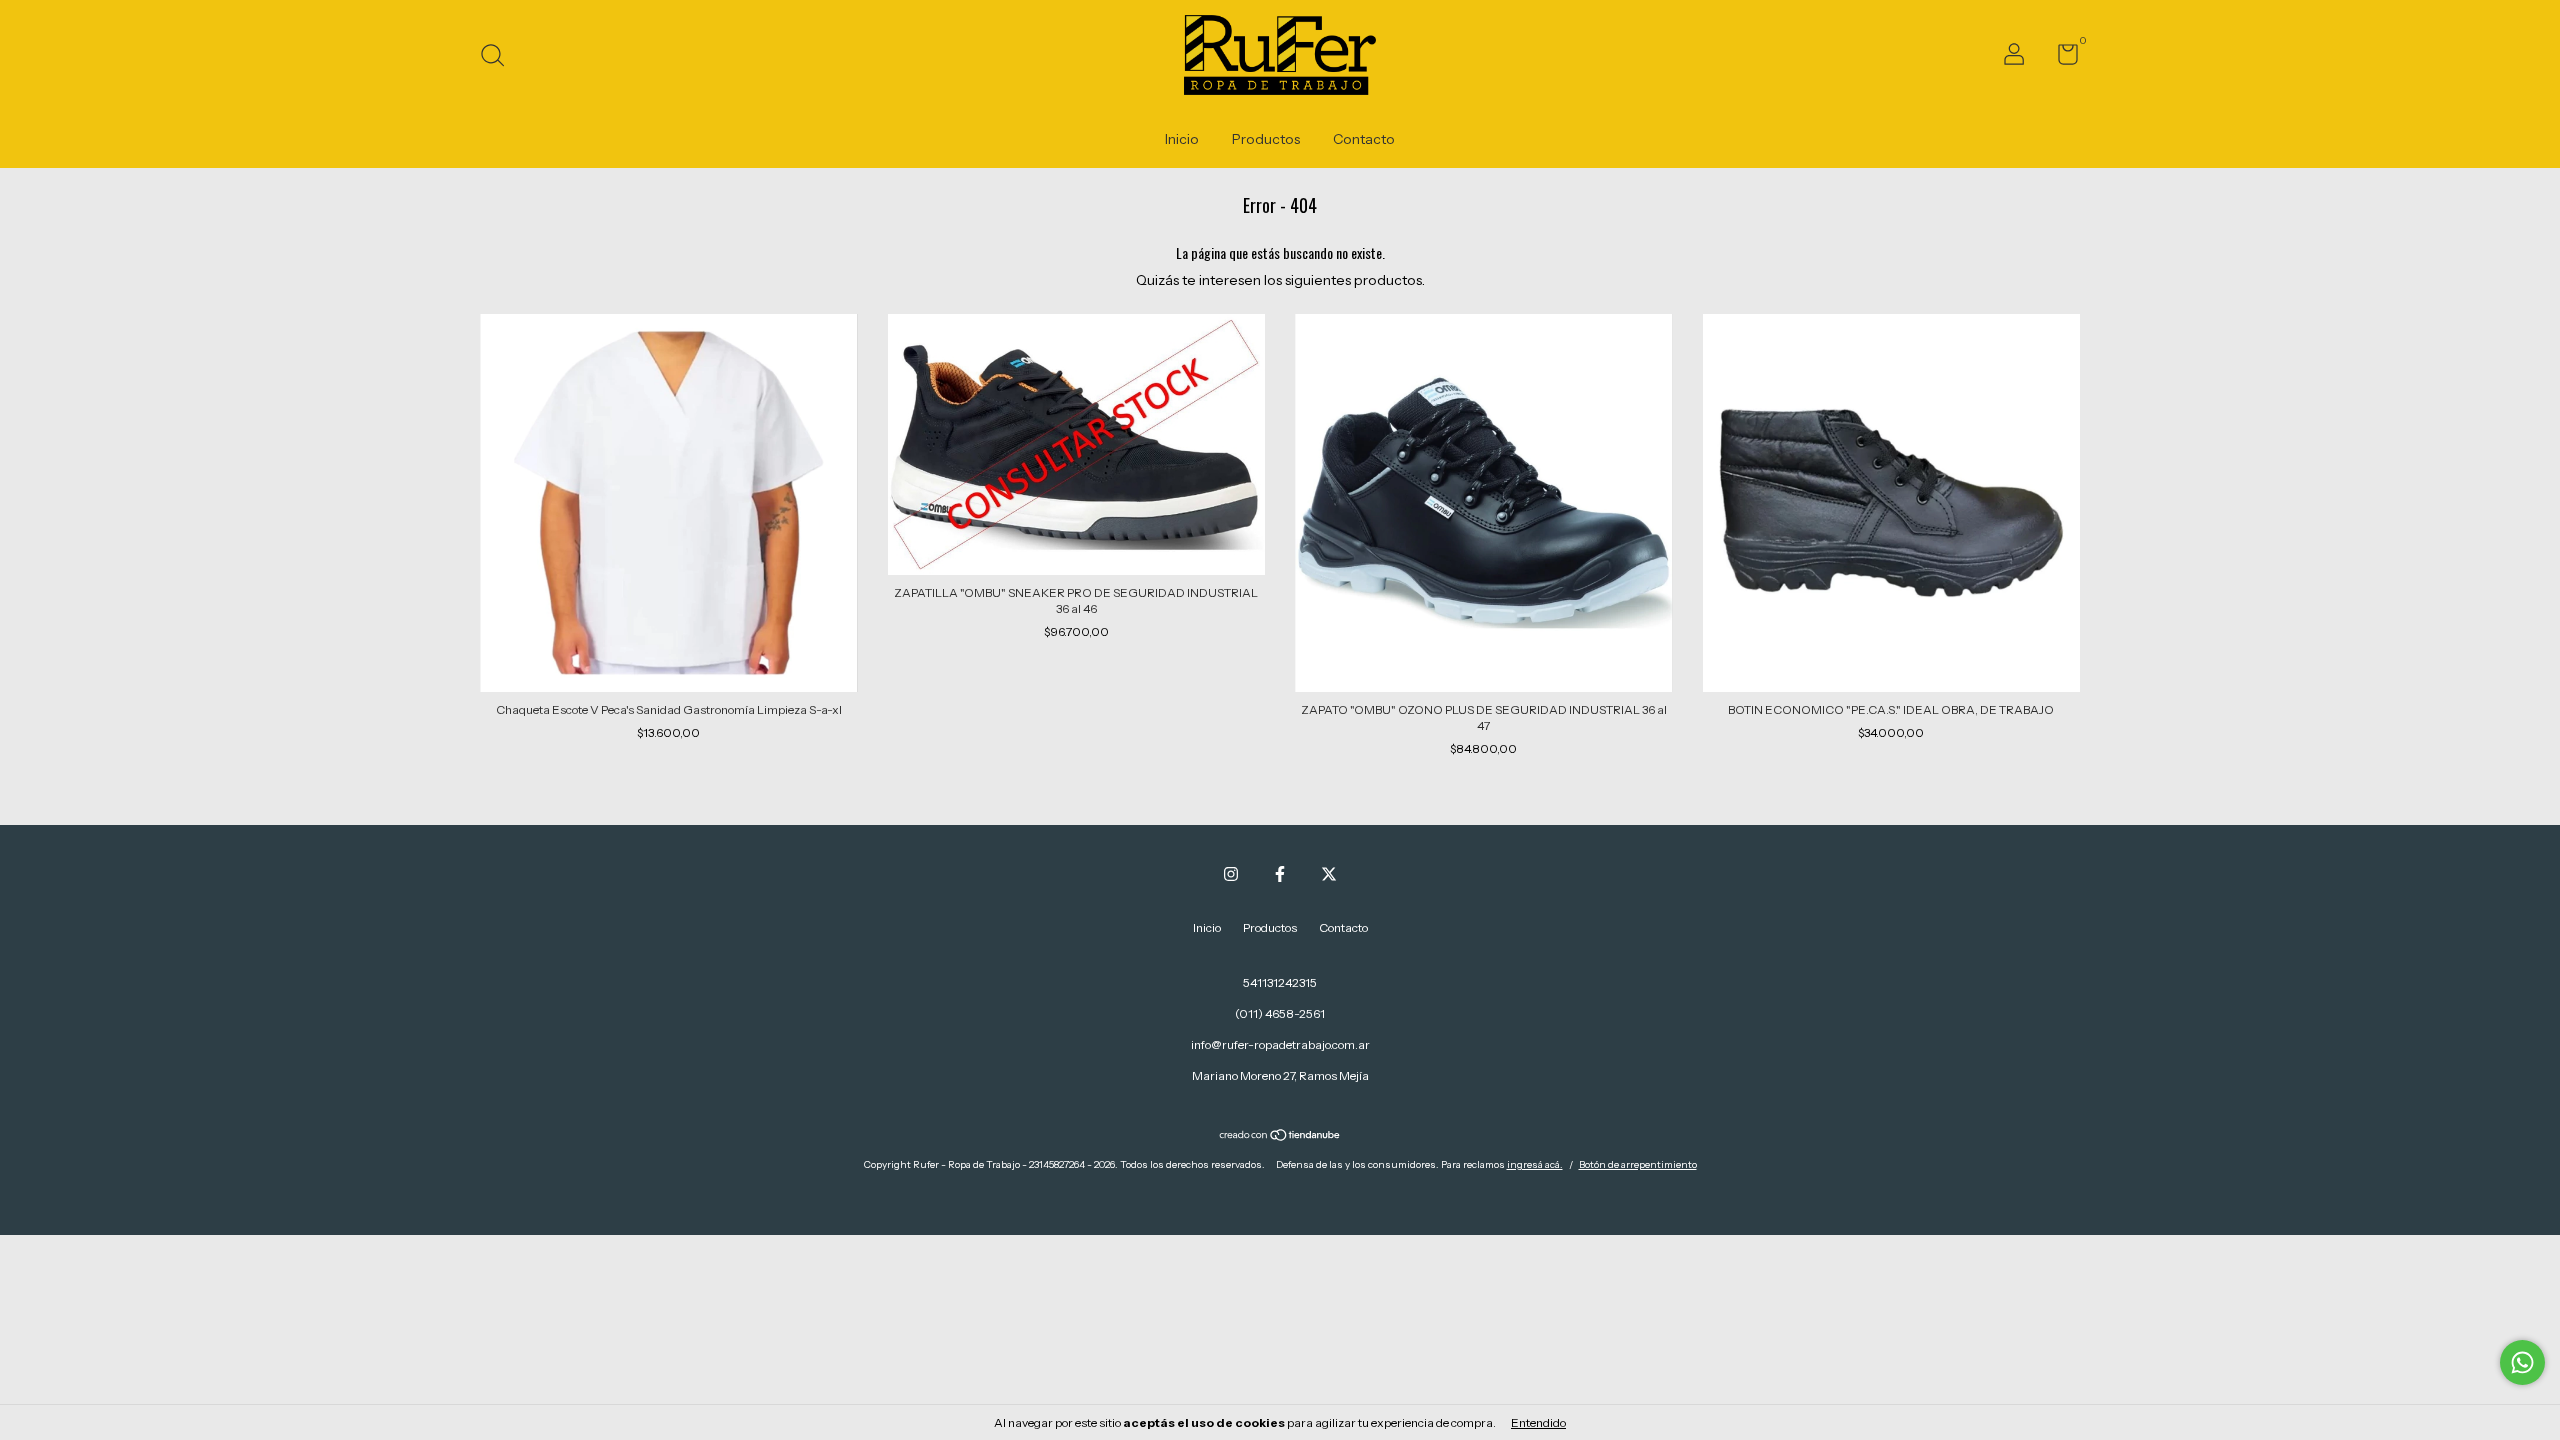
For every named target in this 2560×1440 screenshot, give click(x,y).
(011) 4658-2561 (1280, 1013)
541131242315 (1280, 982)
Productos (1266, 139)
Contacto (1364, 139)
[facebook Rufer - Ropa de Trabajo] (1280, 874)
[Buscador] (499, 57)
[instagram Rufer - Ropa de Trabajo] (1231, 874)
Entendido (1538, 1422)
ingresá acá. (1535, 1164)
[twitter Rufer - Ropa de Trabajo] (1329, 874)
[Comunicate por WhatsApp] (2522, 1362)
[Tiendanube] (1280, 1137)
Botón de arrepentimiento (1638, 1164)
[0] (2060, 58)
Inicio (1182, 139)
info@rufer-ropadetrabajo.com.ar (1280, 1044)
